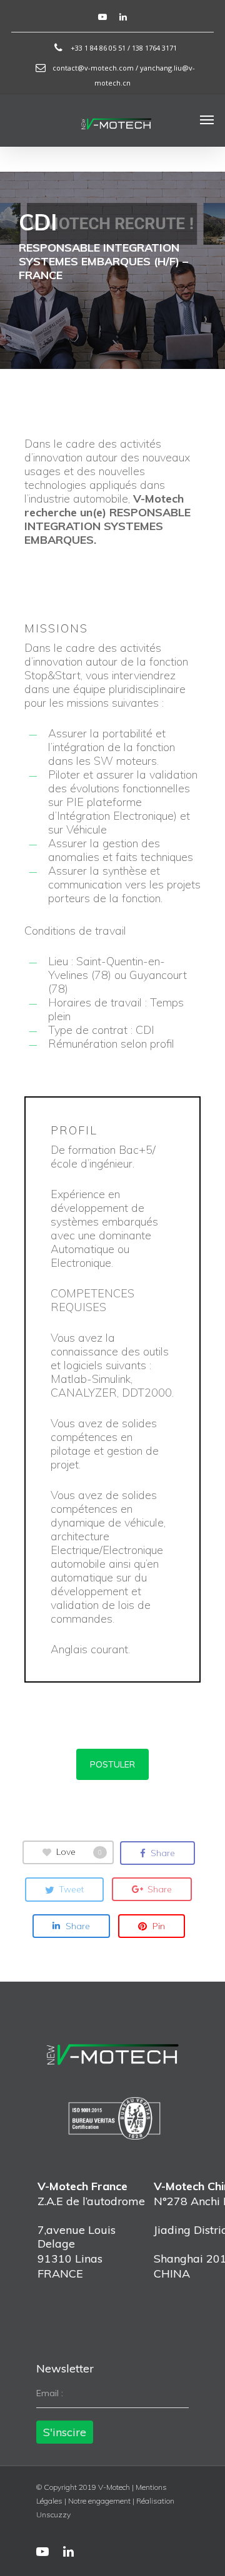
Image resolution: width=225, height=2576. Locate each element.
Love (79, 1851)
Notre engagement (99, 2501)
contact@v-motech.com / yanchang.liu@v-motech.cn (123, 75)
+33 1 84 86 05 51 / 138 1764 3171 (123, 48)
